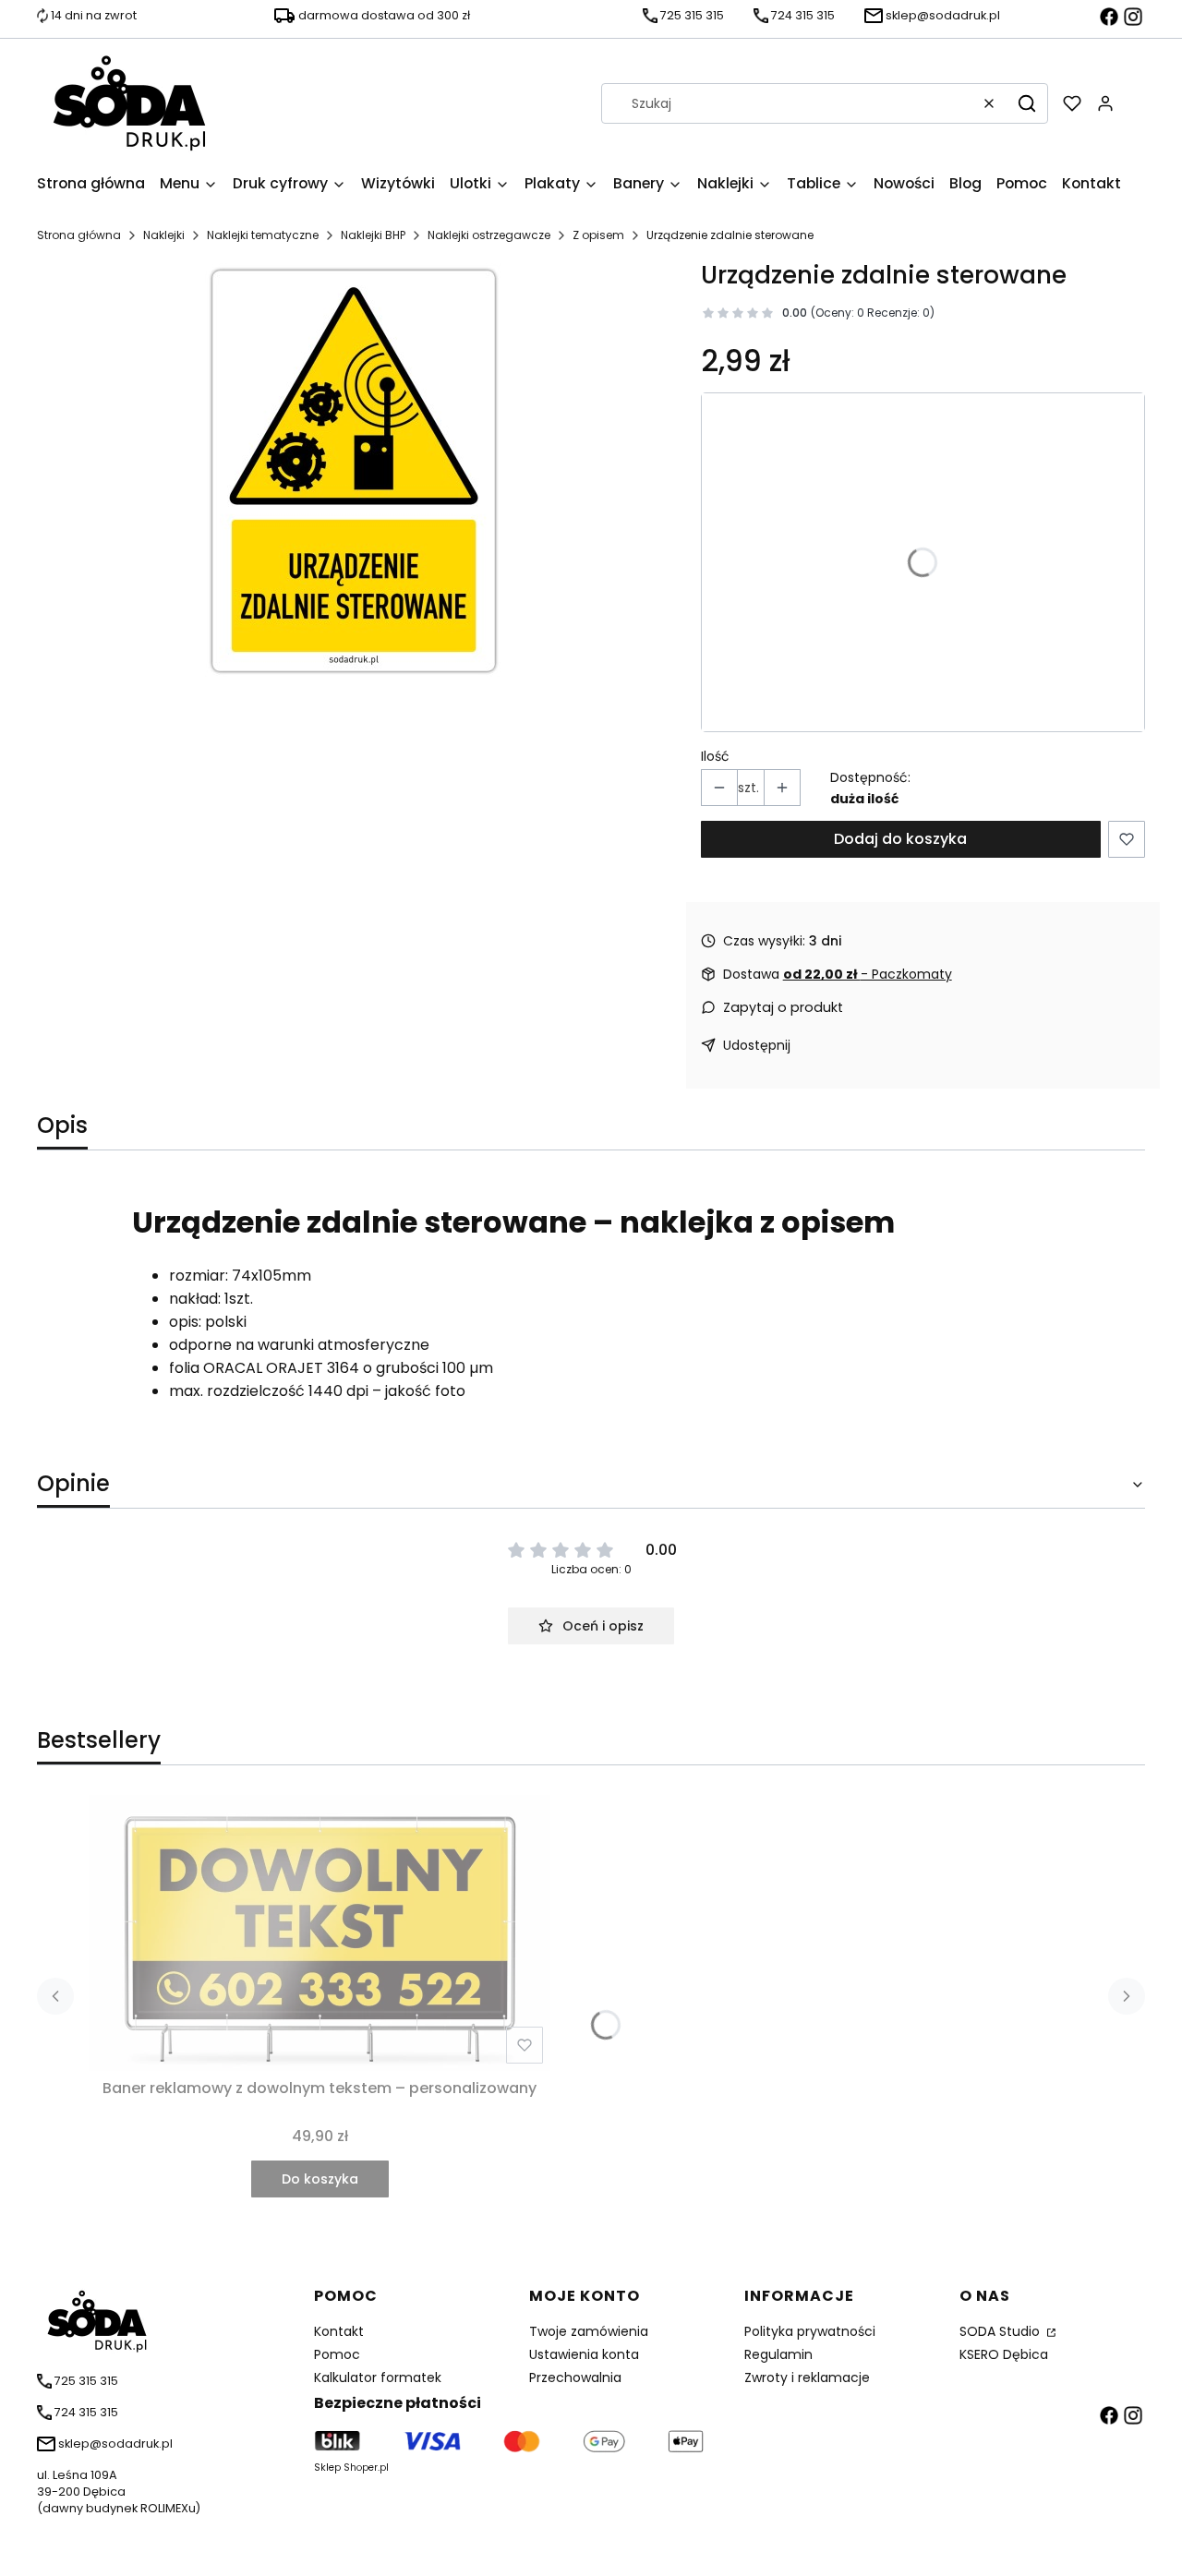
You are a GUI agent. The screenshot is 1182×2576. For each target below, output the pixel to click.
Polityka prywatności (810, 2331)
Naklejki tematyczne (263, 235)
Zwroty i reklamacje (807, 2377)
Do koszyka (320, 2179)
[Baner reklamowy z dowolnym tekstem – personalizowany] (320, 1933)
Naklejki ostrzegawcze (489, 235)
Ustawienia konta (584, 2354)
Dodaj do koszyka (900, 839)
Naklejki (164, 235)
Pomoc (337, 2354)
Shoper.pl (366, 2468)
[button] (1027, 103)
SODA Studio (1001, 2331)
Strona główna (79, 235)
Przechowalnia (575, 2377)
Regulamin (778, 2354)
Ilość (715, 756)
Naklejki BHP (373, 235)
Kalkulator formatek (378, 2377)
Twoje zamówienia (589, 2331)
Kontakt (339, 2331)
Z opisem (598, 235)
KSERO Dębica (1004, 2354)
